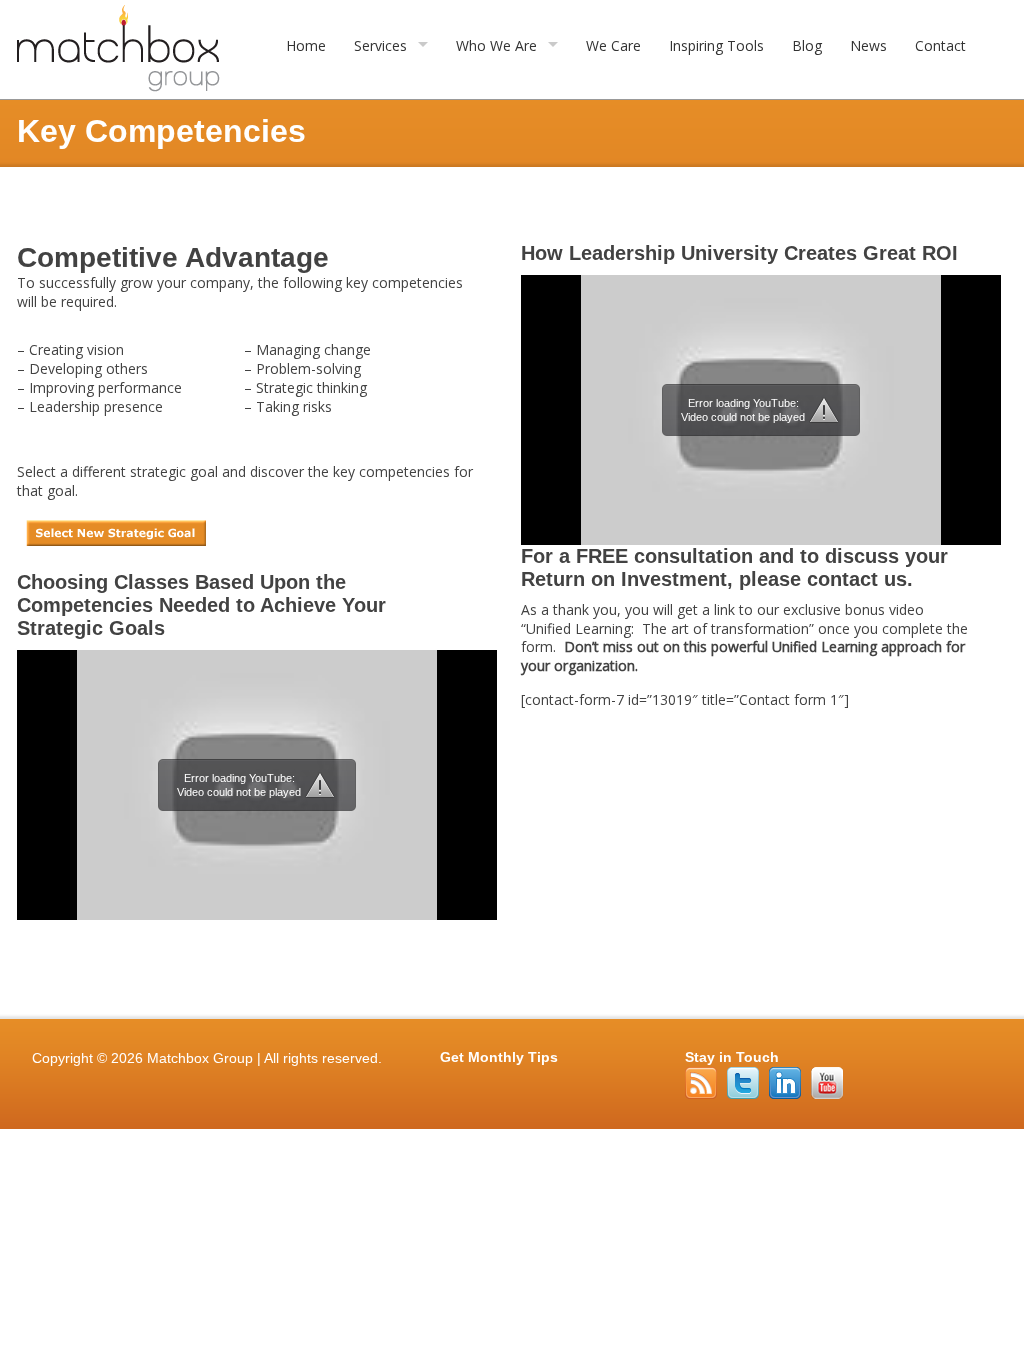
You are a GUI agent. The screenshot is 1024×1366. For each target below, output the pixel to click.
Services (380, 45)
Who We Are (496, 45)
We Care (613, 45)
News (868, 45)
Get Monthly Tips (499, 1057)
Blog (807, 45)
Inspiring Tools (716, 45)
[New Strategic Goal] (116, 545)
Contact (940, 45)
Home (306, 45)
